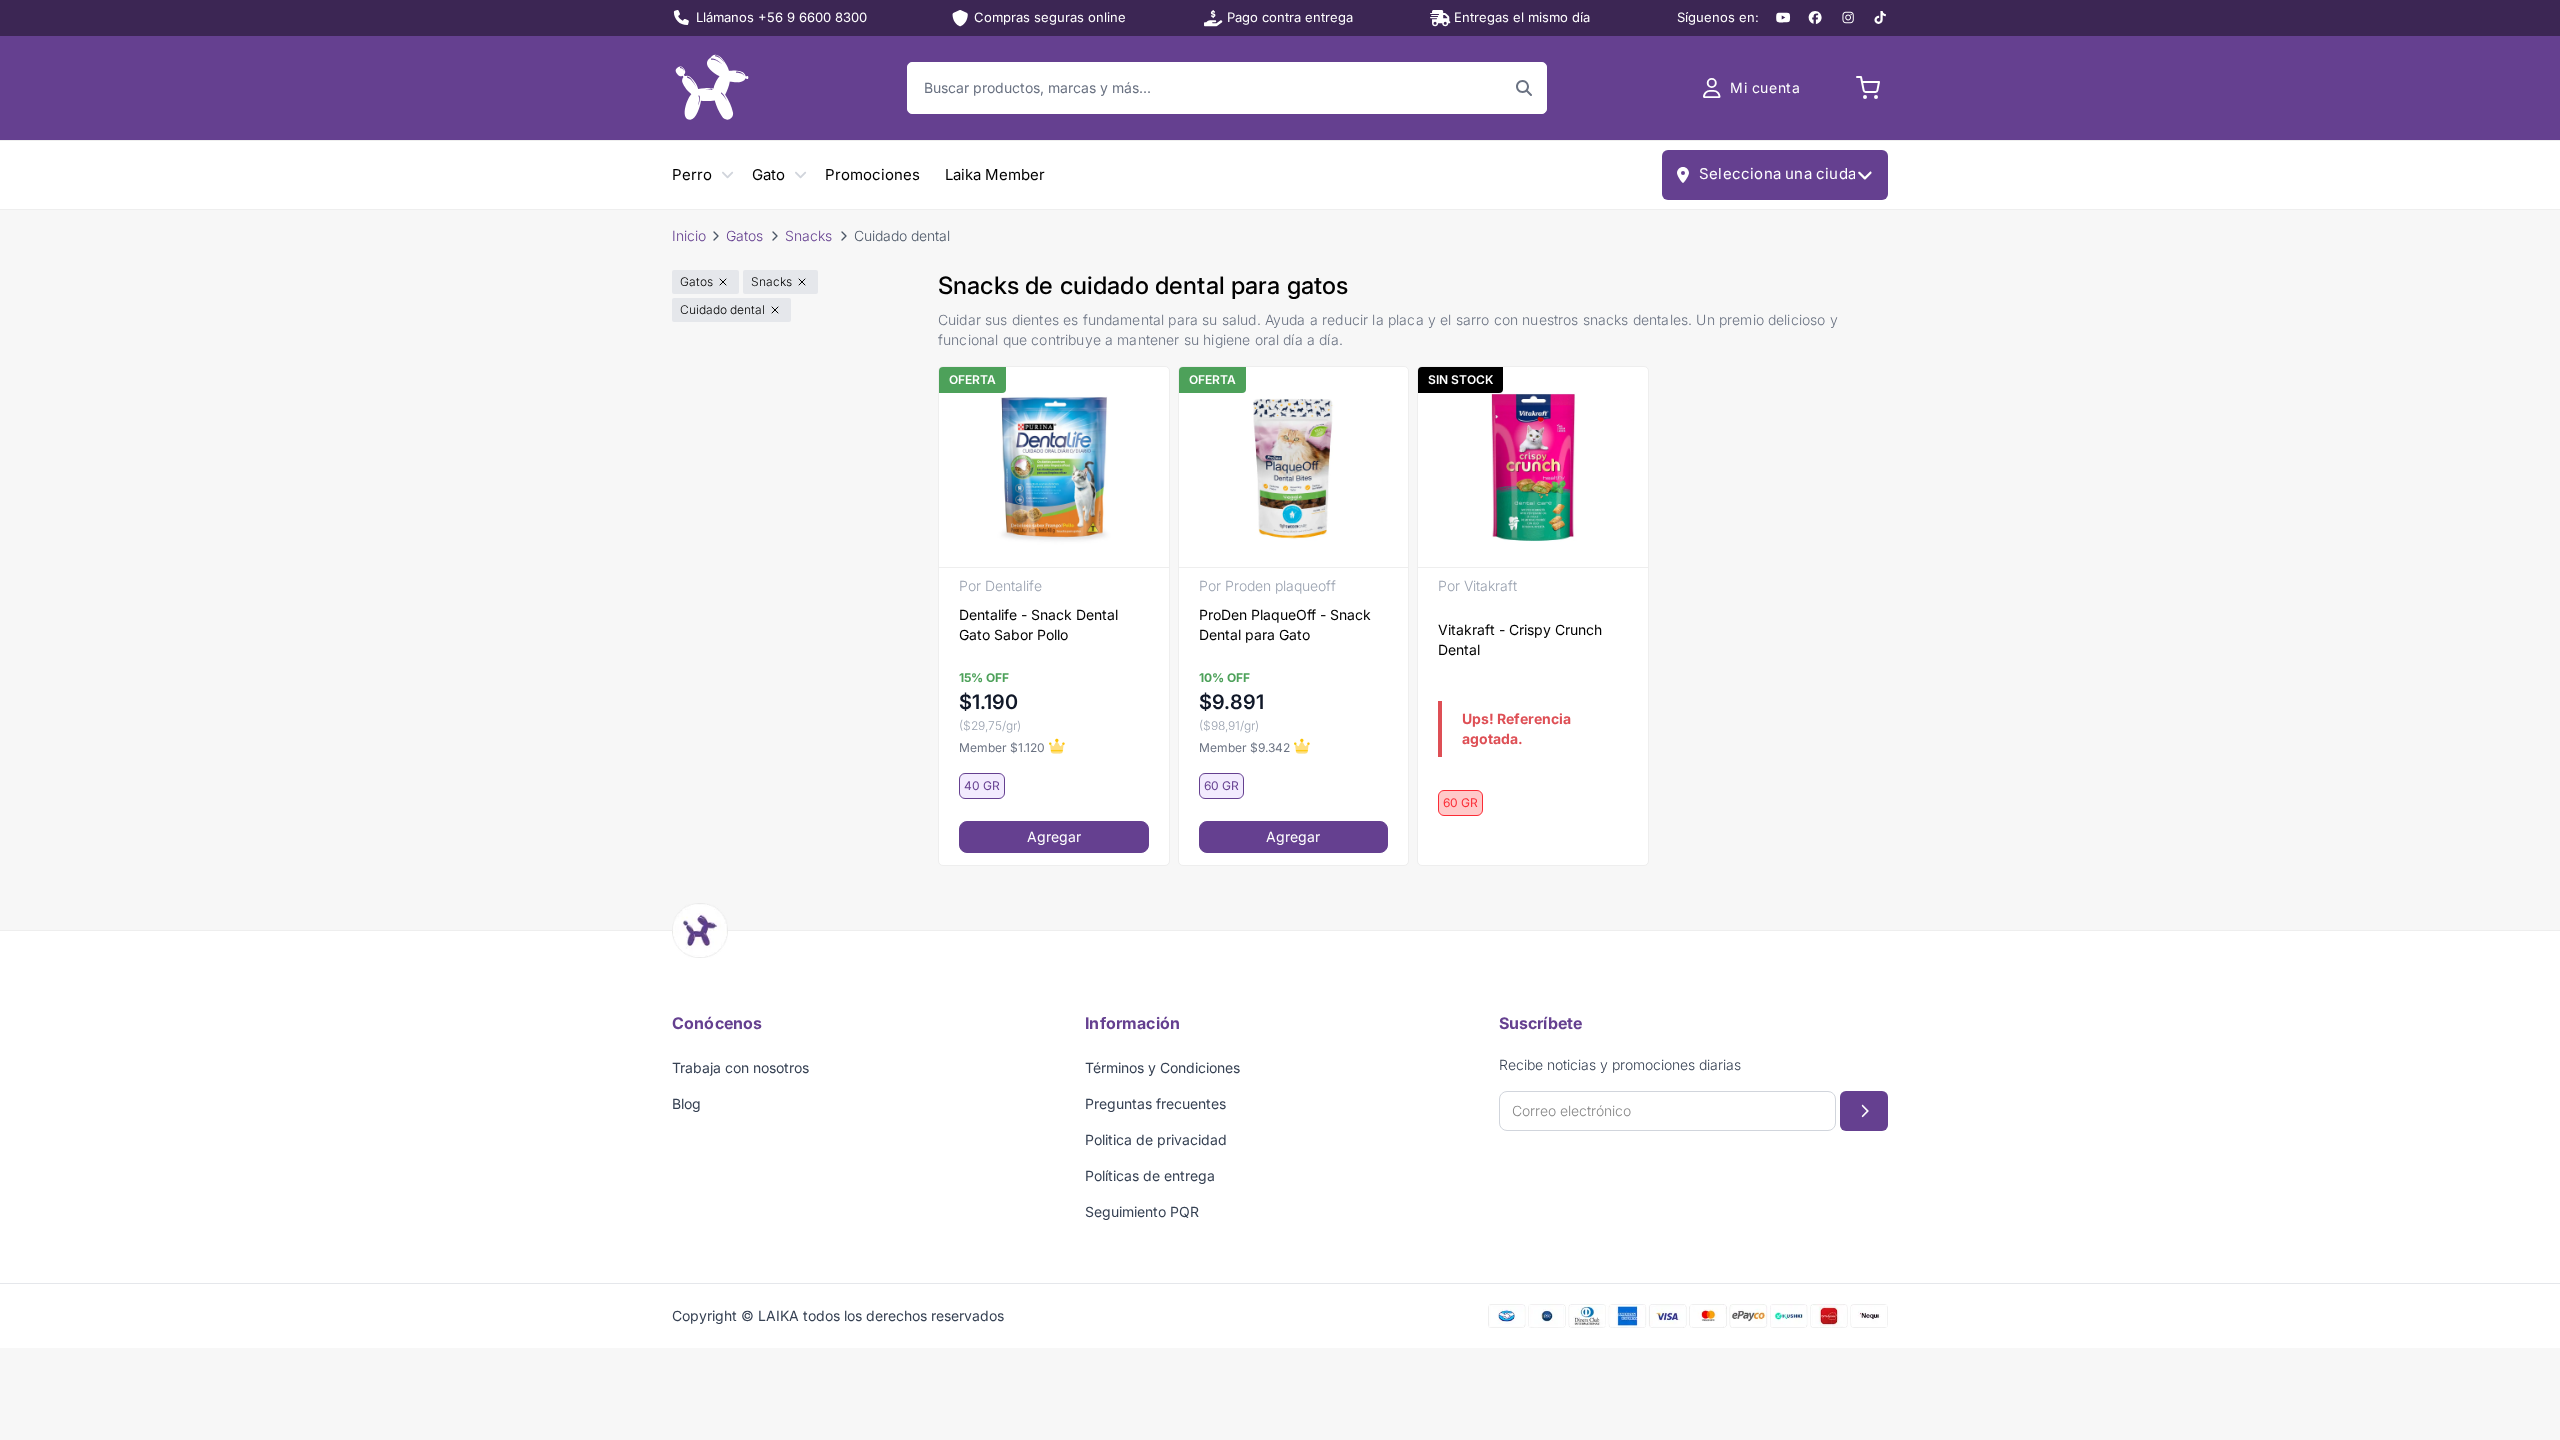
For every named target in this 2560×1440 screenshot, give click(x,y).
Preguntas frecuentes (1155, 1103)
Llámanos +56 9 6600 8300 (781, 17)
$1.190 (988, 702)
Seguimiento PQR (1142, 1211)
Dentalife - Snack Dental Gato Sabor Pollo (1038, 624)
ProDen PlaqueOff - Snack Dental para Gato (1285, 624)
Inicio (689, 235)
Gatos (744, 235)
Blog (686, 1103)
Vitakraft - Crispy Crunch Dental (1520, 639)
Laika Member (995, 174)
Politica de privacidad (1156, 1139)
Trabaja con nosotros (740, 1067)
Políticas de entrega (1150, 1175)
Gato (768, 174)
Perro (692, 174)
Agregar (1054, 836)
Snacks (808, 235)
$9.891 (1231, 702)
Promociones (872, 174)
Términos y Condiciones (1162, 1067)
